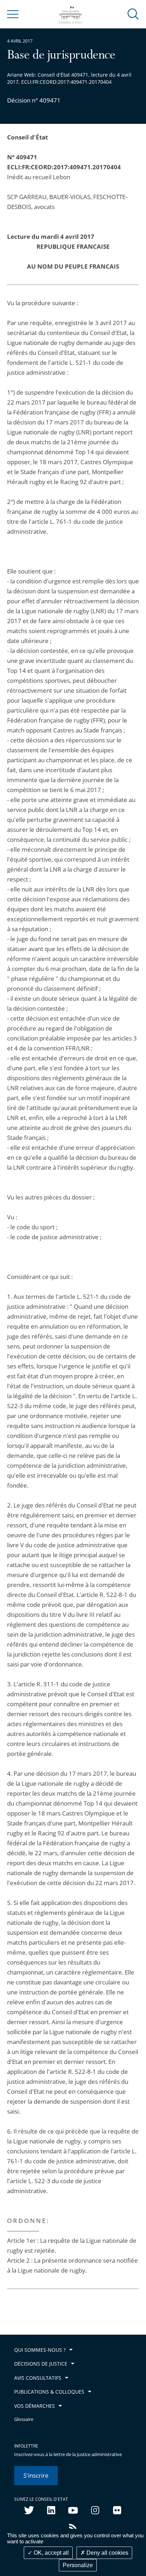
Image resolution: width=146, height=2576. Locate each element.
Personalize (78, 2565)
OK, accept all (50, 2553)
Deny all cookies (107, 2553)
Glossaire (24, 2419)
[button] (133, 14)
